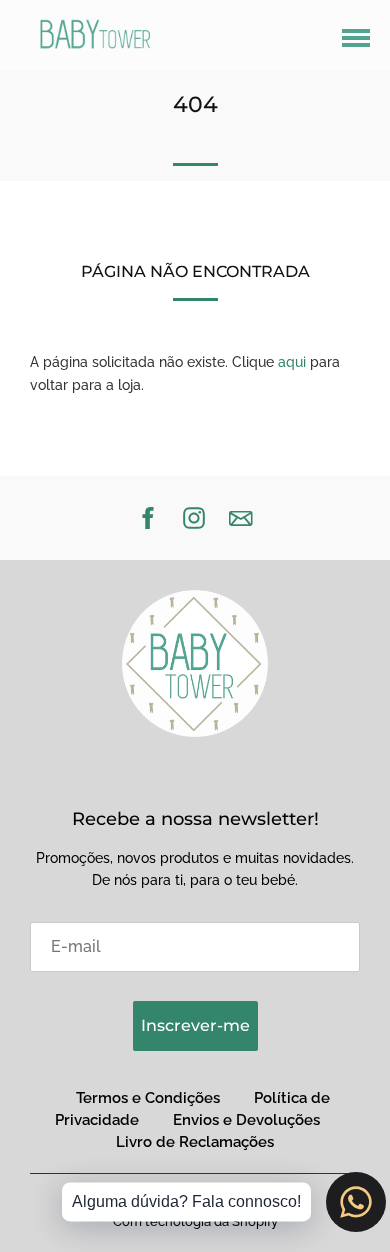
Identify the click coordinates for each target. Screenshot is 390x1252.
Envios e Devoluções (246, 1120)
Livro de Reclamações (195, 1142)
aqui (292, 362)
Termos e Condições (148, 1098)
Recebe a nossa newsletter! (195, 819)
